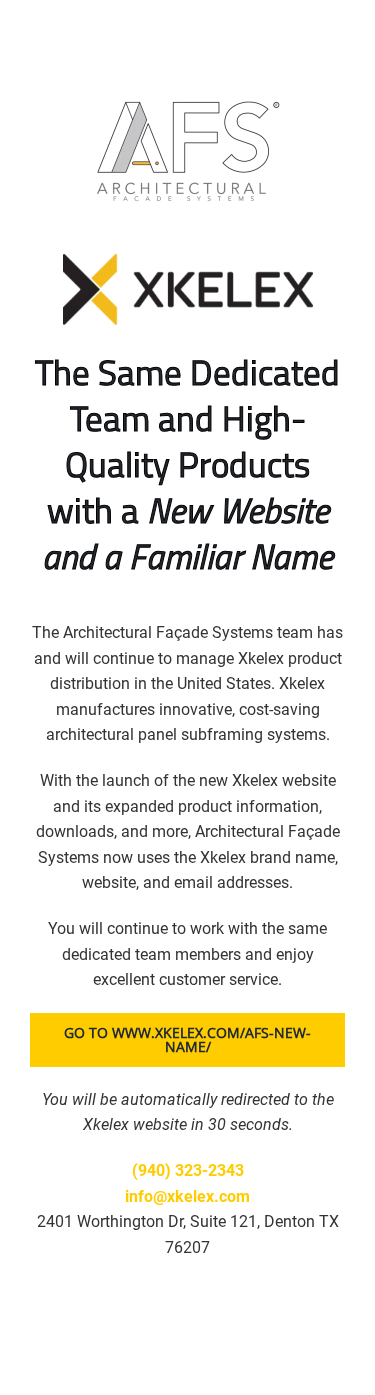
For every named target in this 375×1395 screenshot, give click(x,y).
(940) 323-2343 (188, 1170)
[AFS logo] (188, 97)
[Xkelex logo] (188, 261)
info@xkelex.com (187, 1196)
